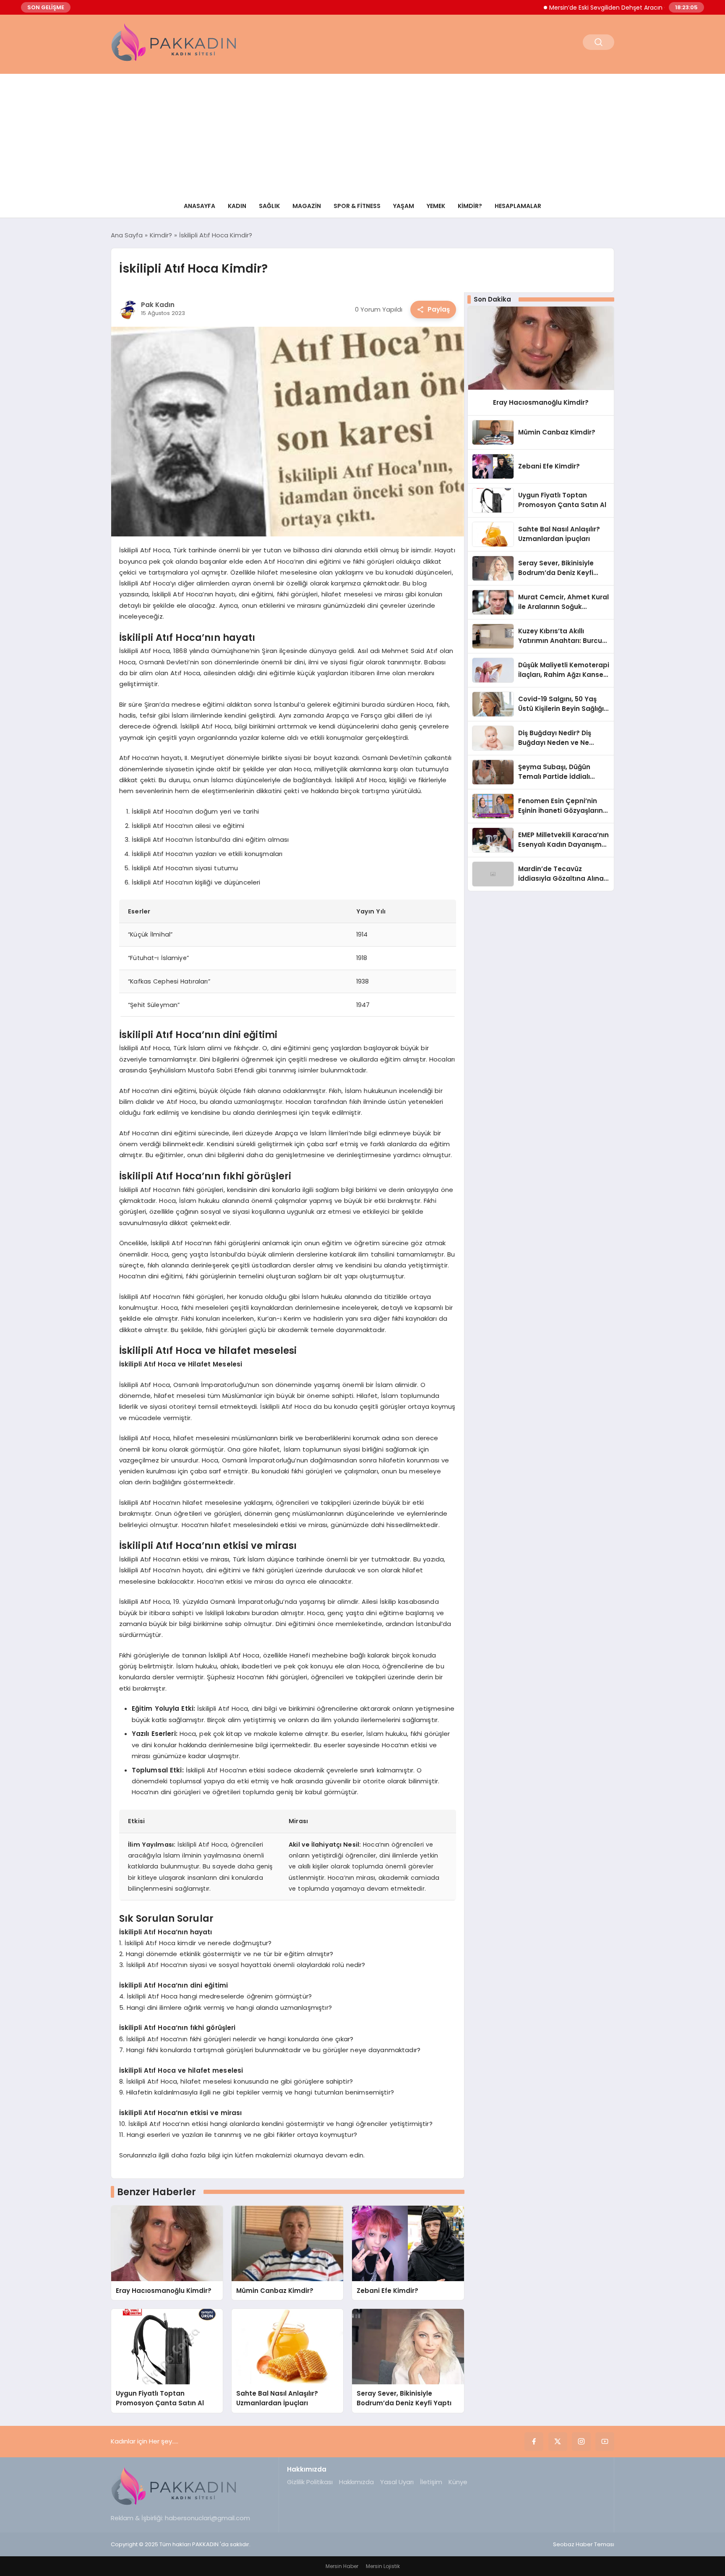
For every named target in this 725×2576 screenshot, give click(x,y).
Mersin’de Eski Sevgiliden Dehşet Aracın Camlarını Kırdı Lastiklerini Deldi (605, 8)
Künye (458, 2482)
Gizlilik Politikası (310, 2482)
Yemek (436, 206)
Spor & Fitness (357, 206)
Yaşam (404, 206)
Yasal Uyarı (397, 2482)
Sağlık (269, 206)
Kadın (237, 206)
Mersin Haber (342, 2566)
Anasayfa (200, 206)
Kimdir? (470, 206)
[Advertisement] (362, 133)
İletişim (431, 2482)
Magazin (307, 206)
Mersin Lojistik (383, 2566)
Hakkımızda (356, 2482)
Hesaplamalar (518, 206)
